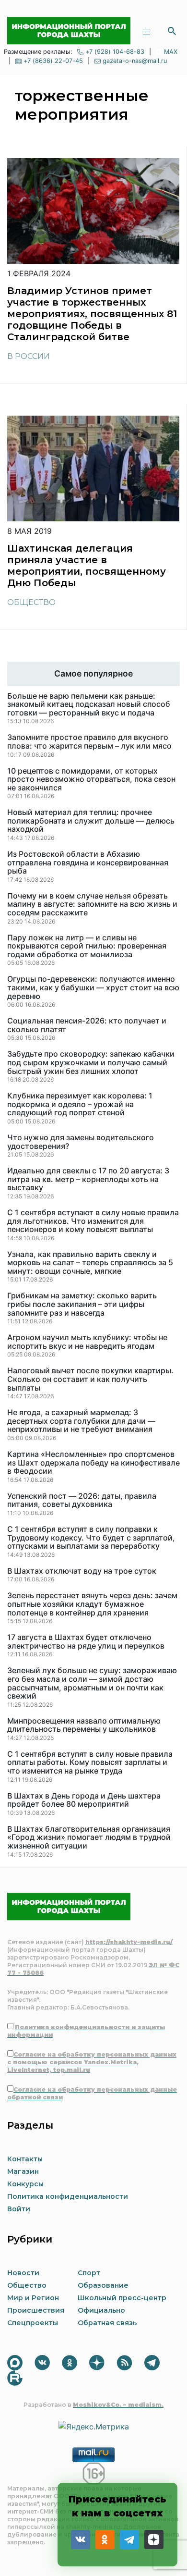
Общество (31, 602)
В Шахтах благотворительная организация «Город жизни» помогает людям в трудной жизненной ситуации (89, 1838)
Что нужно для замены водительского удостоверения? (81, 1142)
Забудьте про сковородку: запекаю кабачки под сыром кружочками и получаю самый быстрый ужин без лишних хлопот (91, 1063)
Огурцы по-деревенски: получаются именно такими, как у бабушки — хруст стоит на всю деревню (93, 988)
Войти (19, 2209)
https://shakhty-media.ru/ (129, 1942)
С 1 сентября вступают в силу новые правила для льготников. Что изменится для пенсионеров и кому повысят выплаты (93, 1221)
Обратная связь (107, 2323)
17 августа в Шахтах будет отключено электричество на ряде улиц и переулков (86, 1642)
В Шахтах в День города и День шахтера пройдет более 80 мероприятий (84, 1800)
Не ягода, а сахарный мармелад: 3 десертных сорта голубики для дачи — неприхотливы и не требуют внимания (81, 1421)
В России (29, 356)
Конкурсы (25, 2184)
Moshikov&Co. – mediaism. (118, 2405)
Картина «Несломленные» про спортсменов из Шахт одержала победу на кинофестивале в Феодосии (93, 1463)
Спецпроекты (33, 2323)
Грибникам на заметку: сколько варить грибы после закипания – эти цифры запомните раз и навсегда (82, 1304)
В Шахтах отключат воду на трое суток (82, 1571)
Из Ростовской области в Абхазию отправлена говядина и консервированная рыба (88, 863)
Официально (101, 2310)
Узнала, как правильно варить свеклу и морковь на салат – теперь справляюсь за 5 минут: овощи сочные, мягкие (90, 1263)
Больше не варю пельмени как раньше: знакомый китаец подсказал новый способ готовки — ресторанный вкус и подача (89, 705)
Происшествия (36, 2310)
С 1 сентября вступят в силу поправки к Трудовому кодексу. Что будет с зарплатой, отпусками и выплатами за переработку (91, 1538)
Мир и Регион (33, 2298)
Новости (23, 2273)
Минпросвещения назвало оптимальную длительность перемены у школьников (84, 1725)
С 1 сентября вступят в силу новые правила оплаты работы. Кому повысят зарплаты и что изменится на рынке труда (90, 1763)
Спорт (89, 2273)
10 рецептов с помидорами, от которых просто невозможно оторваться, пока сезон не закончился (91, 780)
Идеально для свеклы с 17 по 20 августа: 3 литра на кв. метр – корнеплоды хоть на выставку (88, 1179)
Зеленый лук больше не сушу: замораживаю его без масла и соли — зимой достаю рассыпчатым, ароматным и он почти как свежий (92, 1683)
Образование (103, 2285)
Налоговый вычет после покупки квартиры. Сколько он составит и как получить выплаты (90, 1379)
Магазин (23, 2171)
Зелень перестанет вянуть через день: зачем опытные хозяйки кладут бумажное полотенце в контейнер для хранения (92, 1604)
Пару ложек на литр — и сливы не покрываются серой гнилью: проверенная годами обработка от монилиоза (87, 946)
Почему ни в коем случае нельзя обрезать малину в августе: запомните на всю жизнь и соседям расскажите (92, 905)
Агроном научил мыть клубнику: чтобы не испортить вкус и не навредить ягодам (87, 1342)
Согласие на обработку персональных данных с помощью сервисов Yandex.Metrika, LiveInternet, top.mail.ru (92, 2062)
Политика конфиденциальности (68, 2196)
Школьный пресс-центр (122, 2298)
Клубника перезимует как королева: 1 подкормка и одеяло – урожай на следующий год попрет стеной (80, 1104)
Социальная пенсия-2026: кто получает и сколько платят (87, 1025)
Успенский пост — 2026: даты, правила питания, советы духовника (82, 1500)
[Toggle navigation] (146, 31)
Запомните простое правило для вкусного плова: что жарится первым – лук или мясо (89, 742)
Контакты (25, 2159)
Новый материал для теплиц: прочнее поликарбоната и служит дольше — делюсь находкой (91, 821)
